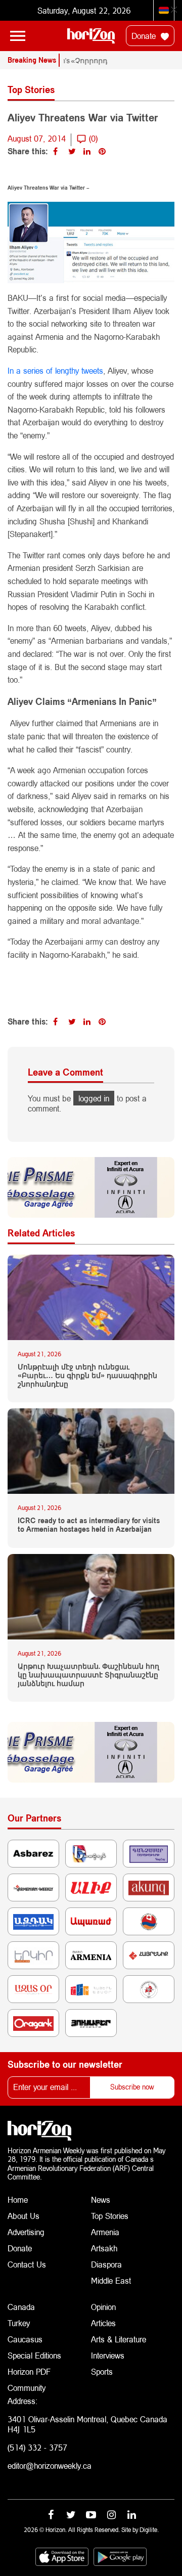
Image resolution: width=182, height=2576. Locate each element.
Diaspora (106, 2264)
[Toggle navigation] (18, 36)
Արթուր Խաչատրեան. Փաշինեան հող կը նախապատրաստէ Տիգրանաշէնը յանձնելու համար (88, 1675)
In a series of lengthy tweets (55, 370)
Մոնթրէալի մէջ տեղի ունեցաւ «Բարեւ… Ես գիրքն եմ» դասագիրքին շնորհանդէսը (87, 1375)
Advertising (26, 2232)
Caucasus (25, 2339)
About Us (24, 2216)
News (101, 2200)
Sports (102, 2371)
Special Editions (34, 2355)
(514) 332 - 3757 (37, 2447)
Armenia (105, 2232)
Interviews (108, 2355)
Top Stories (110, 2216)
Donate (145, 36)
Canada (21, 2307)
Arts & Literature (119, 2339)
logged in (94, 1098)
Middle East (111, 2280)
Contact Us (27, 2264)
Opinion (103, 2307)
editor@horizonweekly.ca (50, 2466)
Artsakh (104, 2248)
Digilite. (149, 2530)
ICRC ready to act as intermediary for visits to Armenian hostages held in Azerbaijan (89, 1525)
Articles (103, 2323)
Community (27, 2388)
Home (18, 2200)
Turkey (19, 2323)
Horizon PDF (29, 2371)
